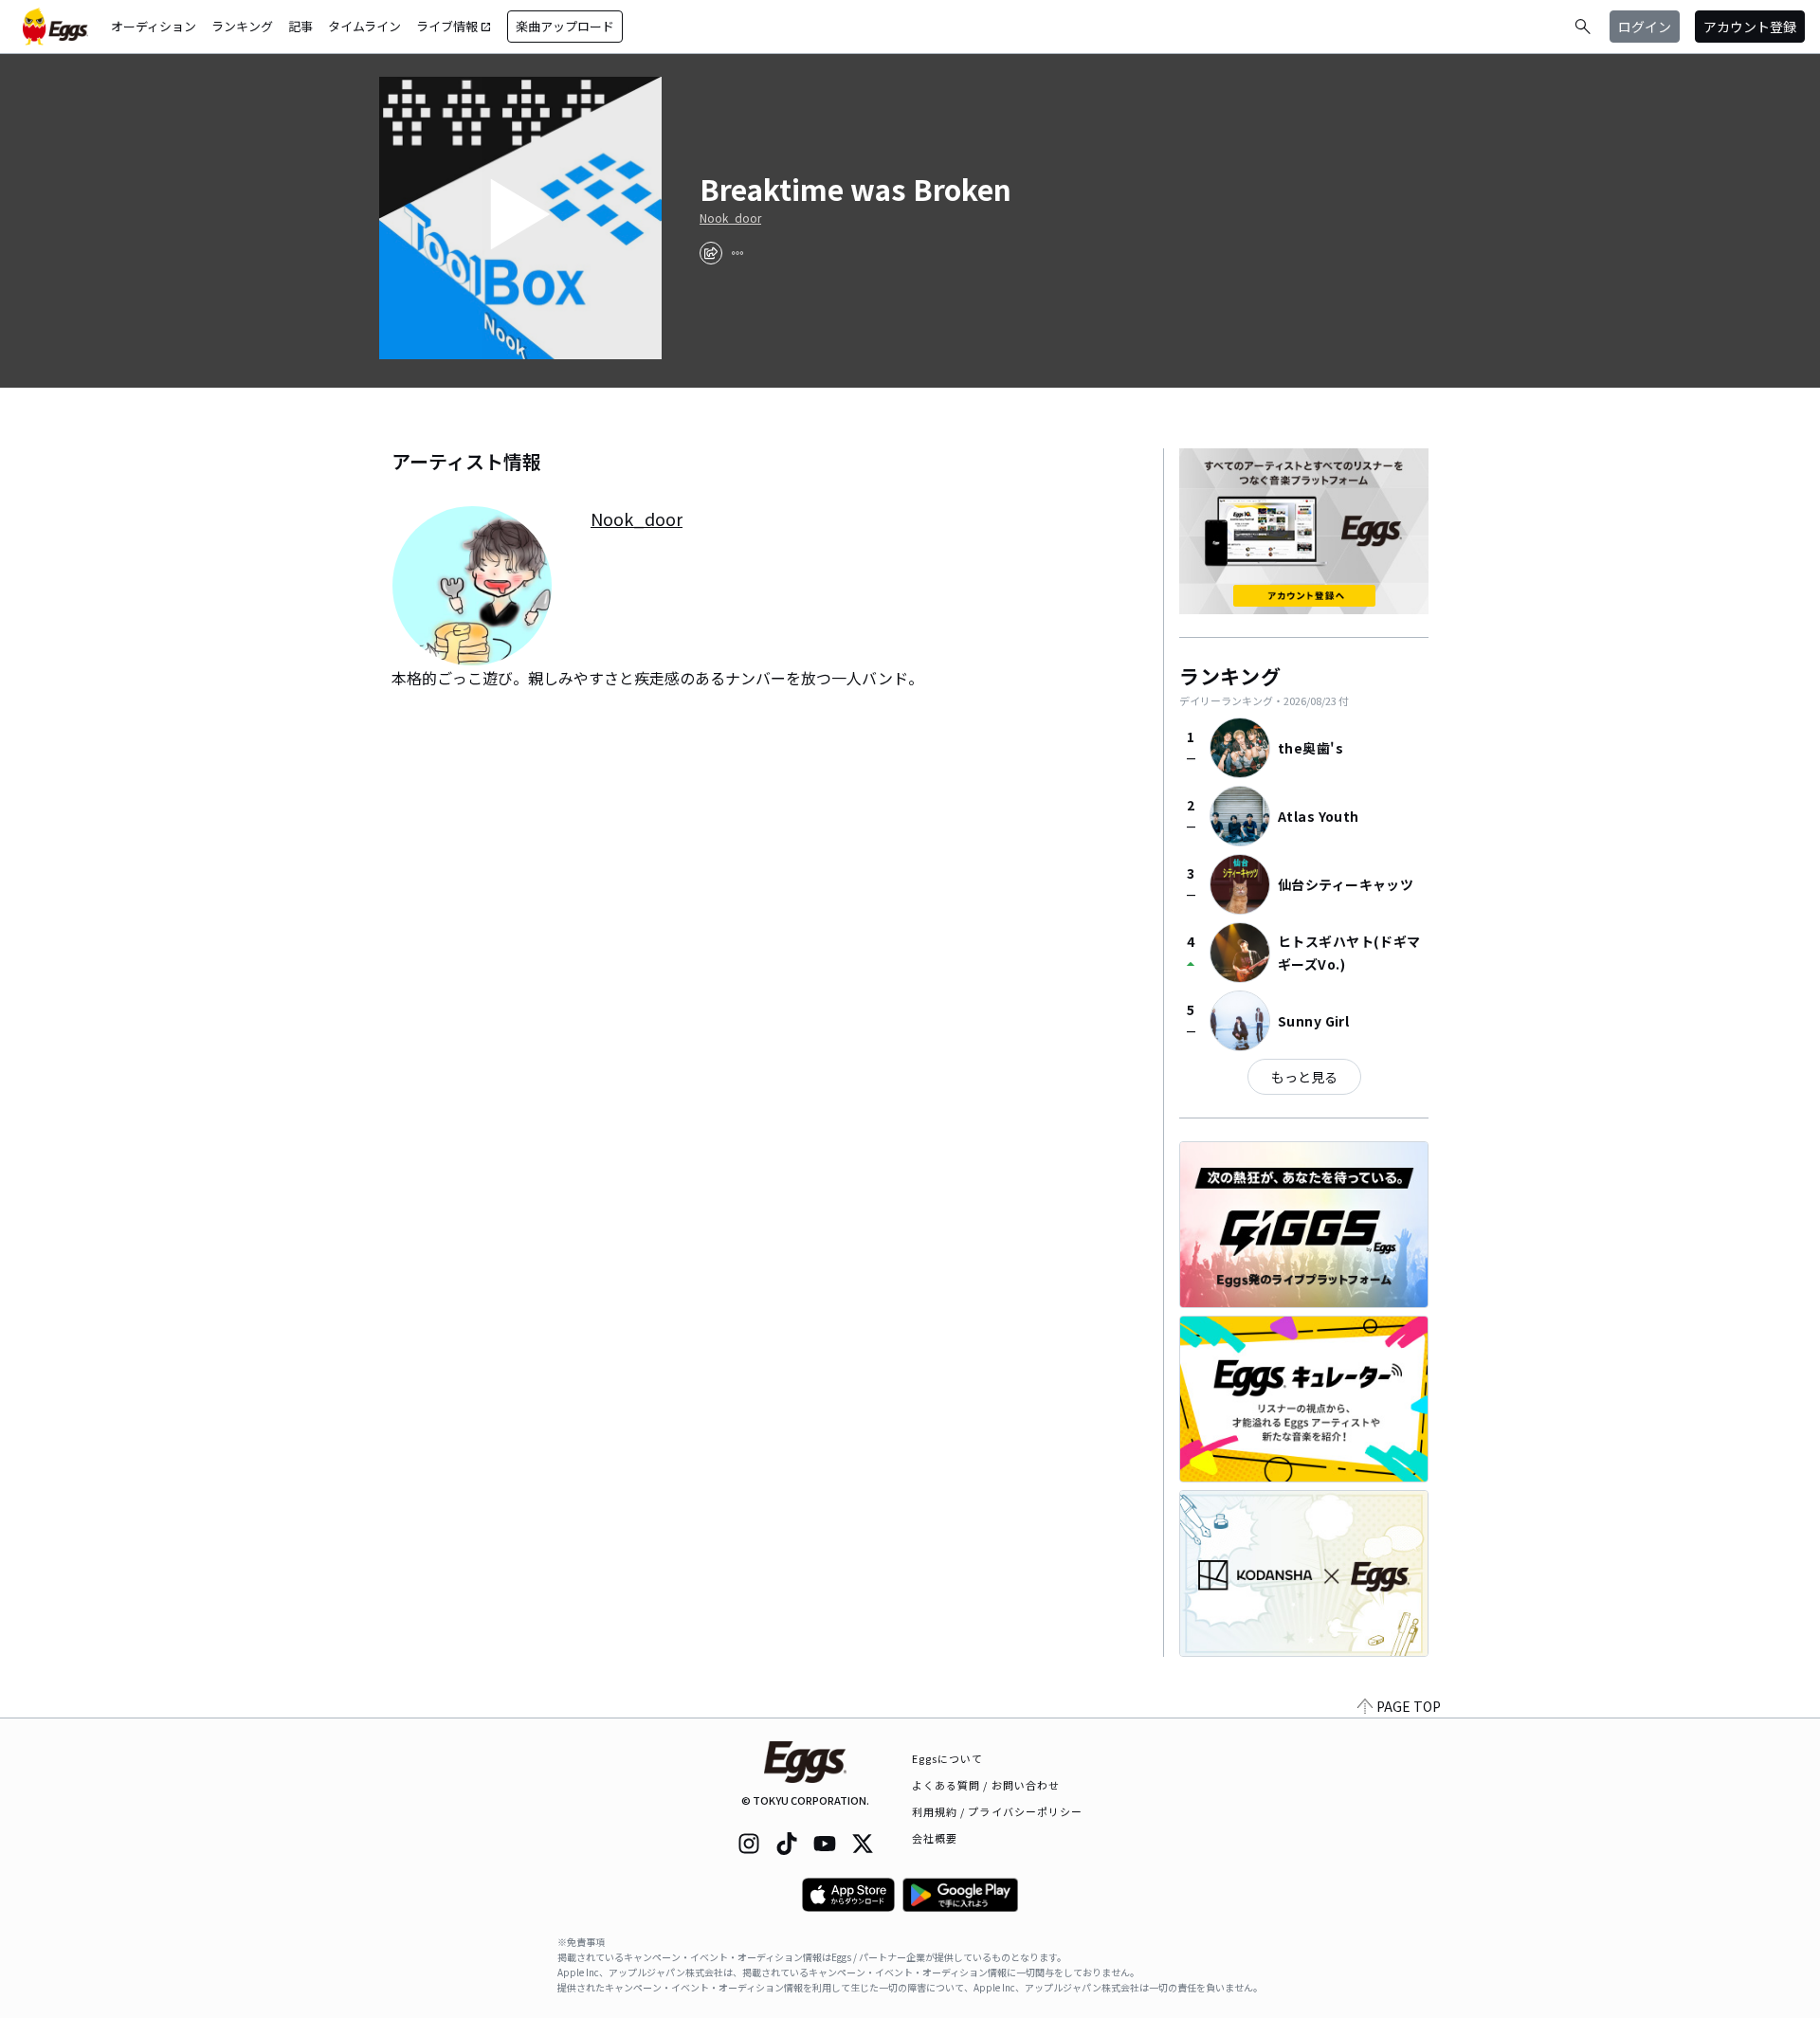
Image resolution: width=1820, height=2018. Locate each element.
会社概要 (935, 1838)
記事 (300, 26)
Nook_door (730, 218)
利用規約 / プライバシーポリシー (998, 1811)
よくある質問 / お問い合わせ (986, 1785)
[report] (737, 253)
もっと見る (1304, 1077)
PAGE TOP (1409, 1706)
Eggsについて (948, 1758)
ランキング (242, 26)
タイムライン (364, 26)
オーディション (154, 26)
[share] (711, 253)
